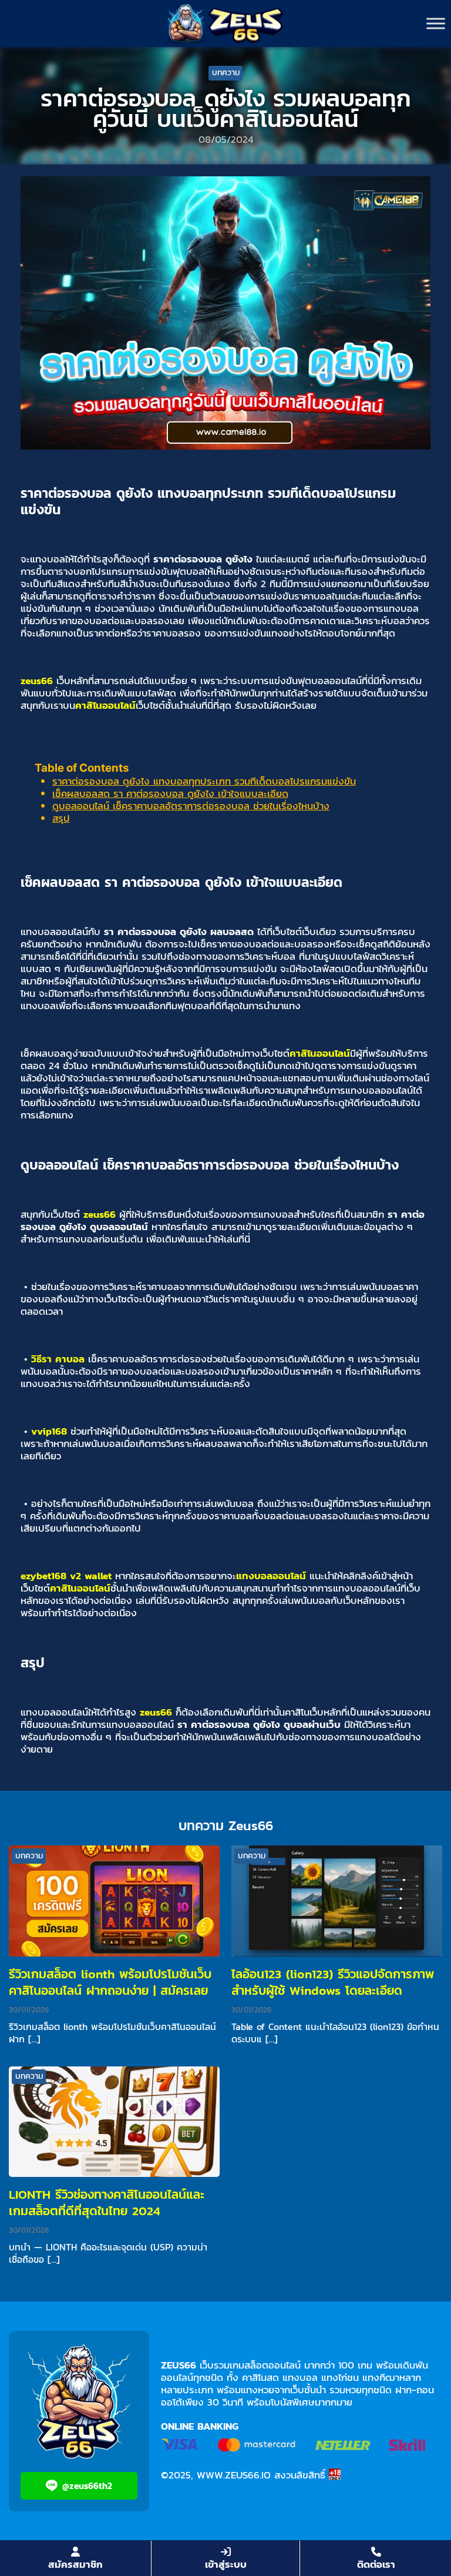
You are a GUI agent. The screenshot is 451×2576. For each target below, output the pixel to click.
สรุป (61, 818)
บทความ (226, 73)
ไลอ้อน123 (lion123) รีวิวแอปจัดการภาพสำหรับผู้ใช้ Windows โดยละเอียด (333, 1982)
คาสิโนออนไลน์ (105, 705)
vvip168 (49, 1431)
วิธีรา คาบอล (58, 1359)
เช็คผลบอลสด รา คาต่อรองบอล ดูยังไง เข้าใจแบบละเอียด (170, 793)
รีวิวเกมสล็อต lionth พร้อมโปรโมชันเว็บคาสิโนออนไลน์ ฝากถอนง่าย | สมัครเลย (110, 1982)
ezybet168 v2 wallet (66, 1576)
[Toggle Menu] (436, 23)
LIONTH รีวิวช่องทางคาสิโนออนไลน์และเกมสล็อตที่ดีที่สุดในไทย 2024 (107, 2203)
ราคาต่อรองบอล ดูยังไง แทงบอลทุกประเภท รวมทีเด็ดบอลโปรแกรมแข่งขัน (204, 781)
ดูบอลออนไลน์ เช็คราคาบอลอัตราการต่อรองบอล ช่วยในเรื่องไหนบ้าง (191, 806)
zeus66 (37, 681)
